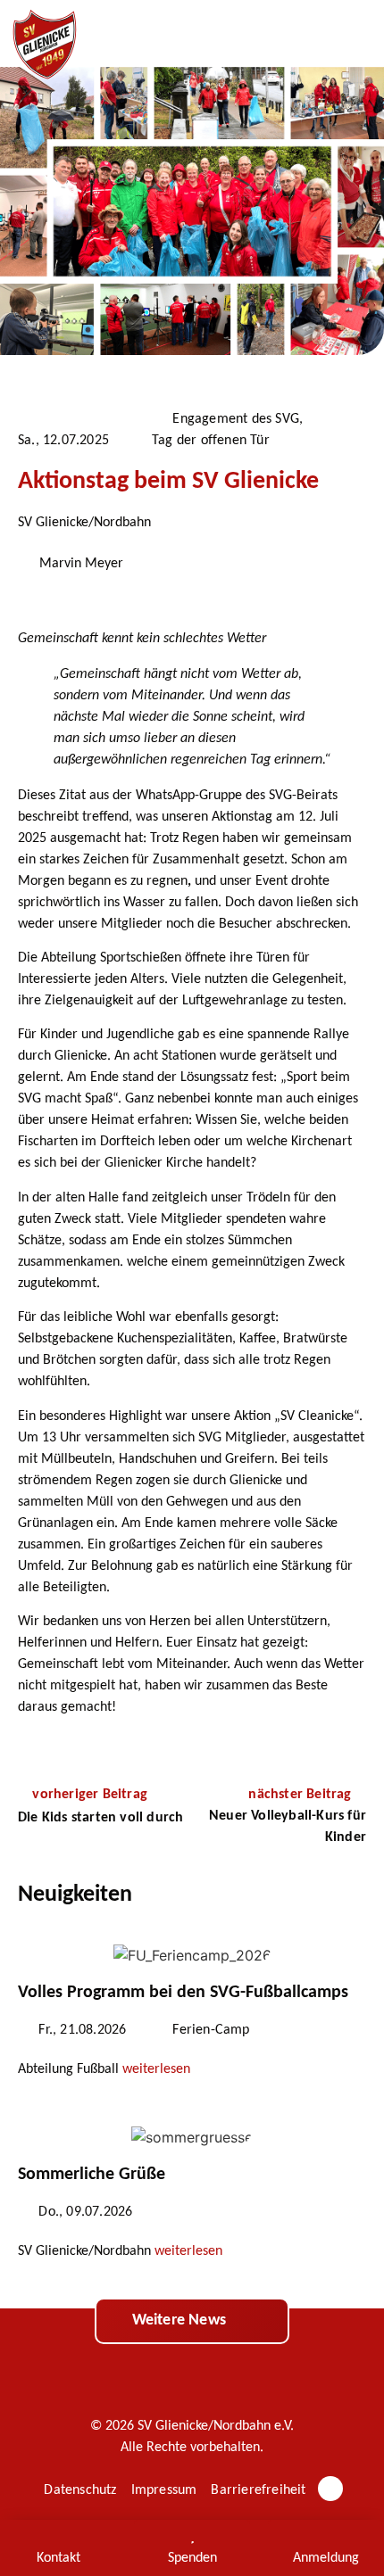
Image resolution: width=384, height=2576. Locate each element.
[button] (353, 34)
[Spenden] (192, 2536)
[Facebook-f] (330, 2489)
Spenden (192, 2558)
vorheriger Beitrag (90, 1795)
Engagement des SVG (236, 419)
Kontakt (58, 2558)
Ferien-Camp (211, 2030)
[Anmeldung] (326, 2536)
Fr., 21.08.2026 (82, 2030)
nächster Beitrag (301, 1795)
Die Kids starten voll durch (100, 1818)
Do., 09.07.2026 (85, 2212)
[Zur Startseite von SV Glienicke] (45, 45)
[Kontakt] (58, 2536)
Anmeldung (326, 2558)
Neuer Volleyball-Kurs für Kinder (288, 1827)
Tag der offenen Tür (211, 441)
